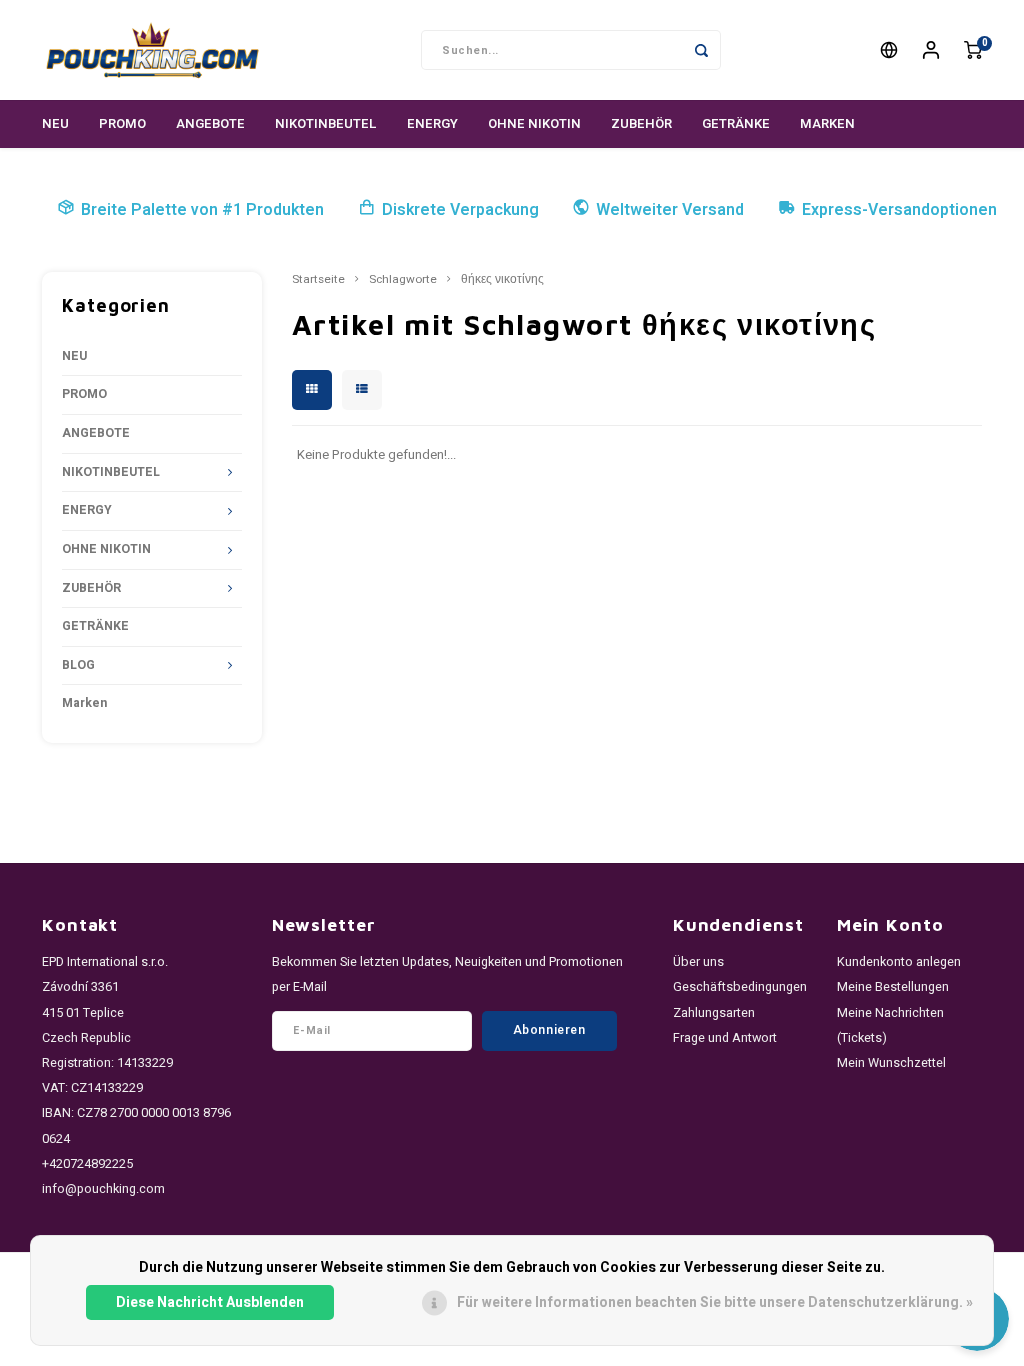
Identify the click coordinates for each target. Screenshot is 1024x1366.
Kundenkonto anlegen (899, 962)
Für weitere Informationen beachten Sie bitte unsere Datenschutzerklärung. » (715, 1302)
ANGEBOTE (210, 123)
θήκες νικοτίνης (502, 280)
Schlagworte (403, 280)
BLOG (78, 665)
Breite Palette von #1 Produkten (202, 210)
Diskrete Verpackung (460, 210)
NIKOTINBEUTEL (326, 123)
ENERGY (432, 123)
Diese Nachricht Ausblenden (210, 1302)
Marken (827, 123)
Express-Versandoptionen (899, 210)
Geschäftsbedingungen (740, 987)
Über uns (698, 962)
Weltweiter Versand (670, 210)
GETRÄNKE (736, 123)
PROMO (122, 123)
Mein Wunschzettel (891, 1063)
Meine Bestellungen (893, 987)
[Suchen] (701, 50)
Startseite (318, 280)
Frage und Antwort (725, 1038)
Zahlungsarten (714, 1013)
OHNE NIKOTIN (534, 123)
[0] (973, 50)
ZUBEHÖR (641, 123)
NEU (55, 123)
